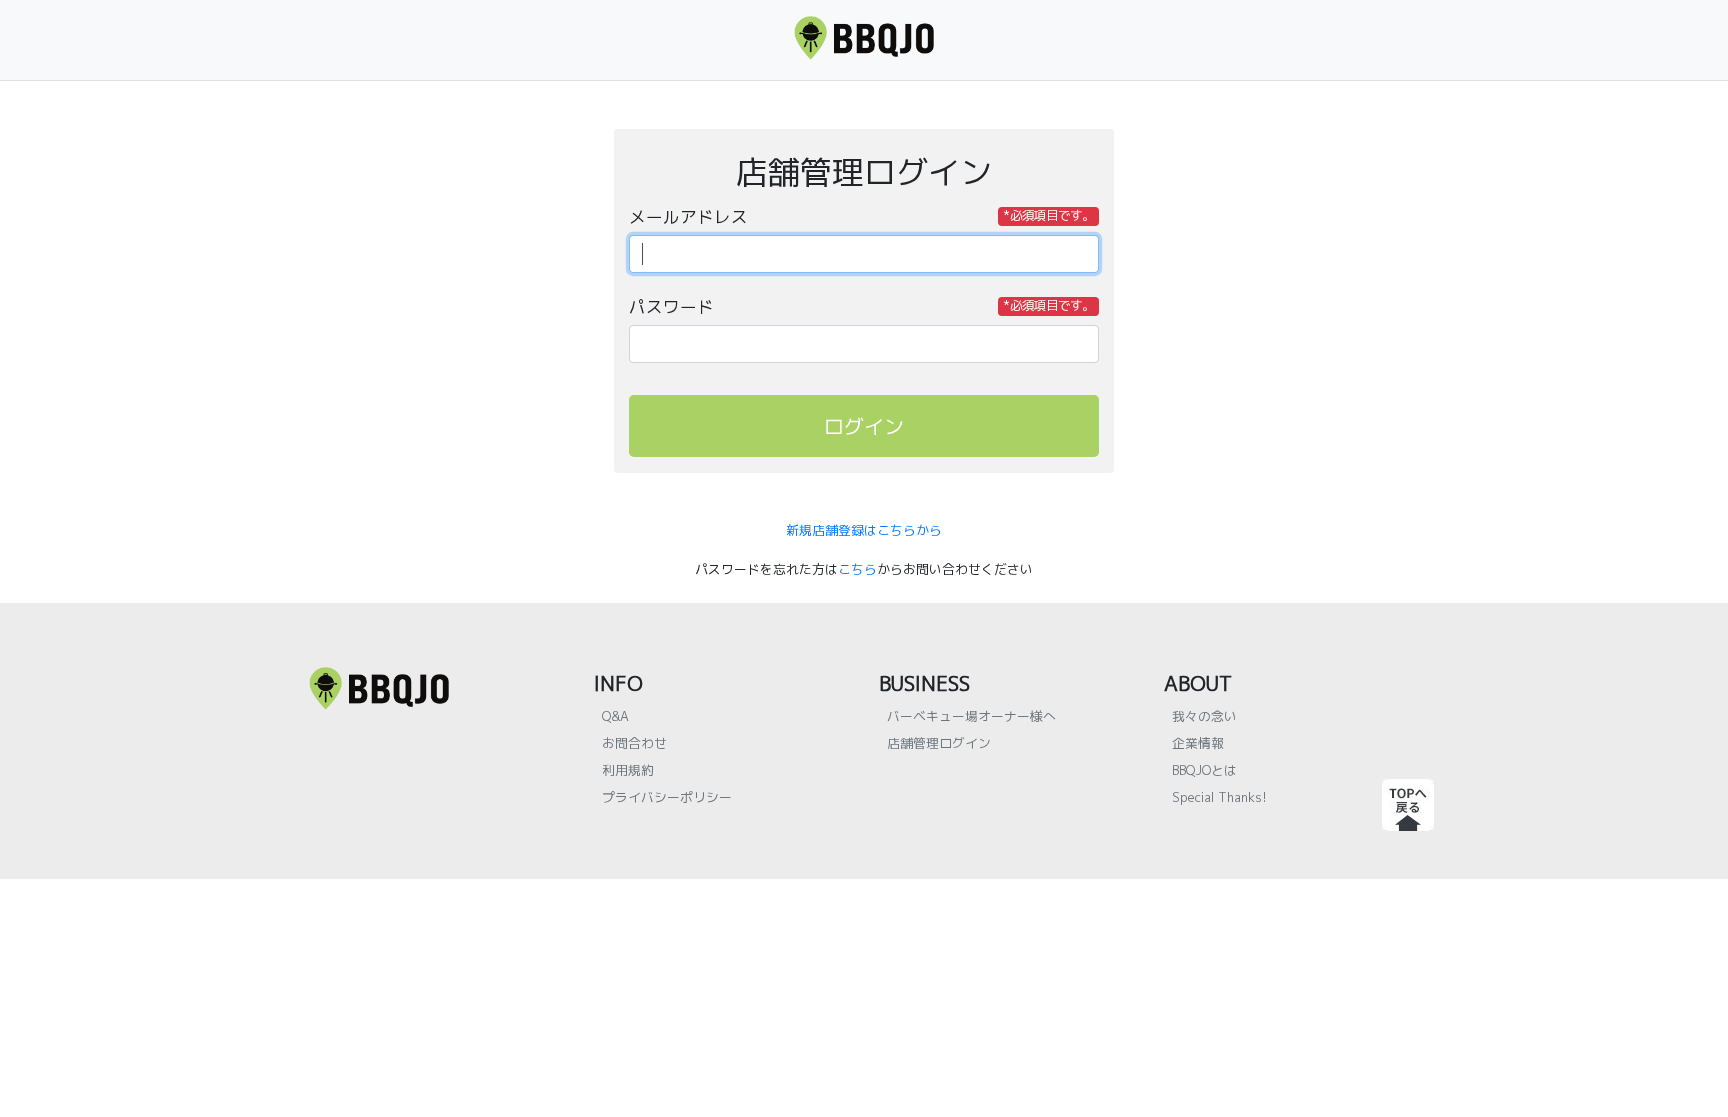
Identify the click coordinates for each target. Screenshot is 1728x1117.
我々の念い (1204, 716)
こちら (857, 569)
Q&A (615, 716)
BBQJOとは (1204, 770)
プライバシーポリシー (667, 797)
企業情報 (1198, 743)
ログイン (864, 426)
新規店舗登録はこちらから (864, 530)
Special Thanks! (1219, 797)
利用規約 (628, 770)
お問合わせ (634, 743)
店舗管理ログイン (939, 743)
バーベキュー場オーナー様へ (971, 716)
